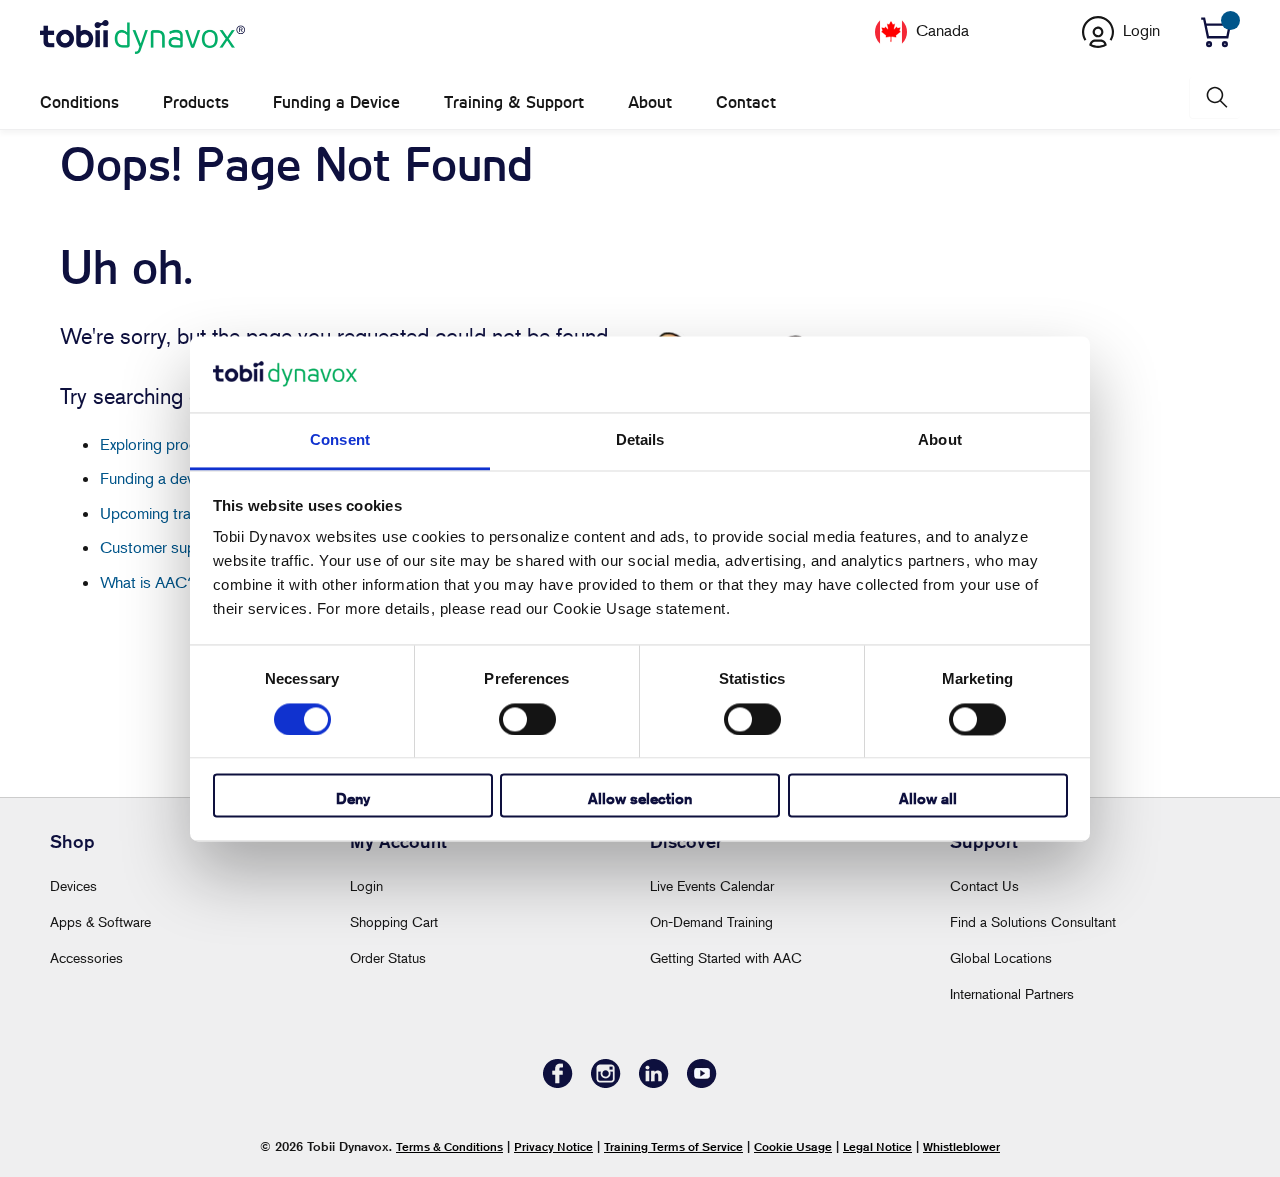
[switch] (527, 719)
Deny (353, 799)
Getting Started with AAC (726, 957)
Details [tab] (640, 440)
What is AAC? (148, 582)
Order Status (388, 957)
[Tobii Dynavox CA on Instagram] (606, 1082)
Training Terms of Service (673, 1146)
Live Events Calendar (712, 885)
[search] (1215, 97)
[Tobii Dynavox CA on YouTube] (702, 1082)
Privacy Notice (553, 1146)
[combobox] (992, 29)
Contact (746, 102)
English (997, 29)
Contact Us (984, 885)
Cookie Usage (793, 1146)
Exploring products (163, 444)
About (650, 102)
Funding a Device (336, 102)
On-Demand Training (711, 921)
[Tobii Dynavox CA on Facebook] (558, 1082)
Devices (73, 885)
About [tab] (940, 440)
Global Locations (1001, 957)
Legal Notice (877, 1146)
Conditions (79, 102)
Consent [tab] (340, 440)
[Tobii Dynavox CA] (142, 38)
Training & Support (514, 102)
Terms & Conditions (449, 1146)
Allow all (928, 799)
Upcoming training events (185, 513)
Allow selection (640, 799)
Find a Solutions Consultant (1033, 921)
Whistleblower (961, 1146)
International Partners (1012, 993)
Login (366, 885)
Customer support (162, 547)
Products (196, 102)
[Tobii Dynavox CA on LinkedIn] (654, 1082)
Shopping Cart (394, 921)
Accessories (86, 957)
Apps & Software (100, 921)
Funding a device (156, 478)
